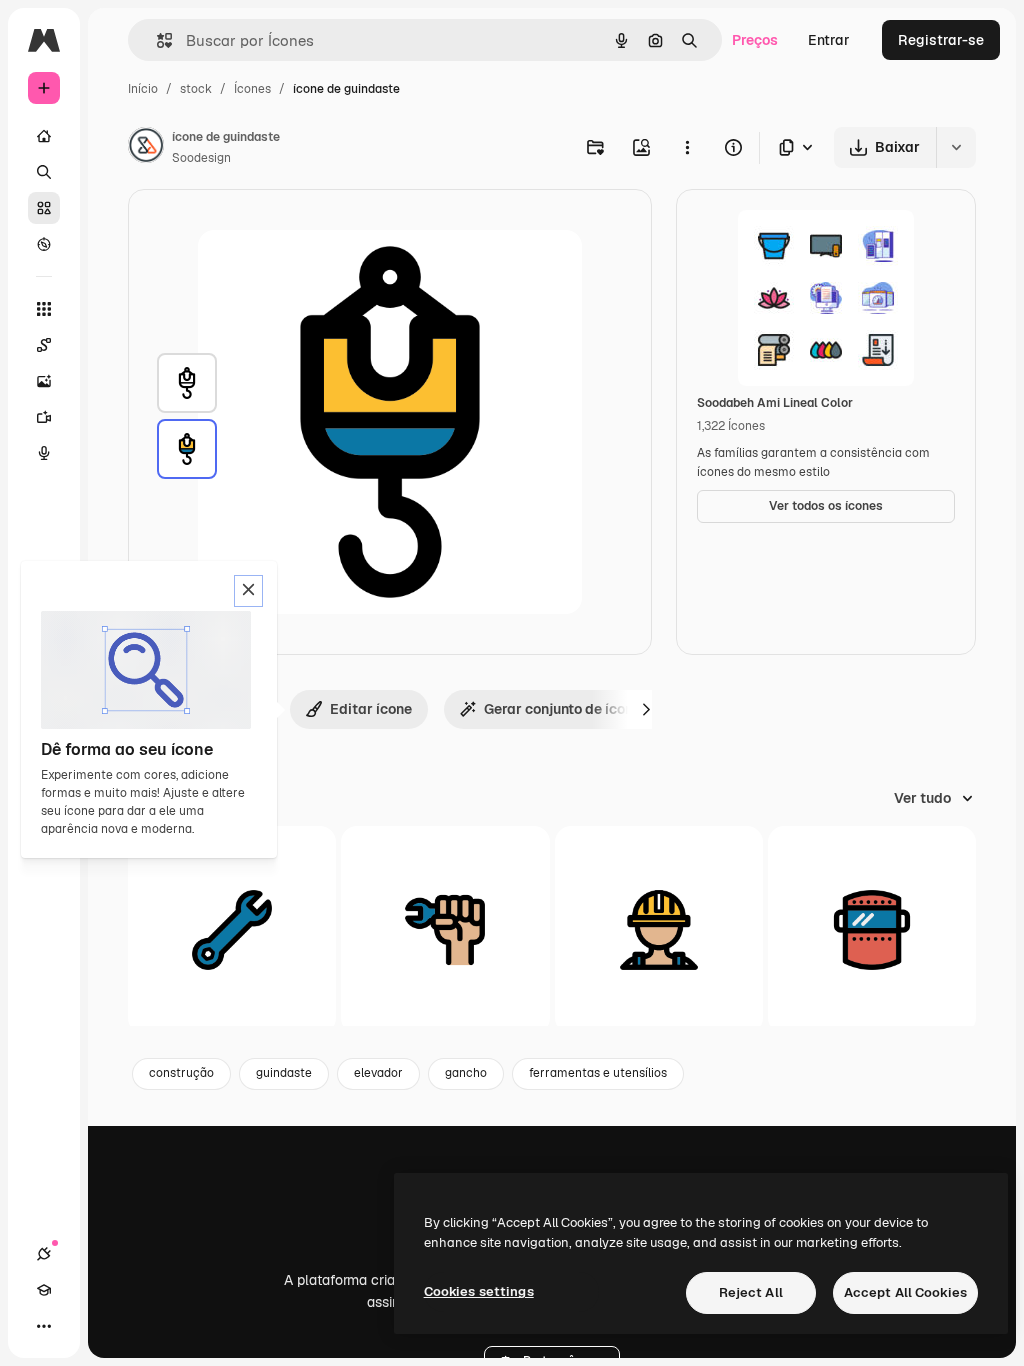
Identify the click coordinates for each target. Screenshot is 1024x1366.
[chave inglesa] (232, 930)
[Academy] (44, 1290)
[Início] (44, 136)
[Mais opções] (687, 147)
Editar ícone (371, 709)
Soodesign (201, 158)
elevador (378, 1073)
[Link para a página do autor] (146, 148)
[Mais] (44, 1326)
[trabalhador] (659, 930)
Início (143, 89)
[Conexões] (44, 1254)
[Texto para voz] (44, 453)
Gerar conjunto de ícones (566, 709)
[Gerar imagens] (44, 381)
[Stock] (44, 208)
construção (181, 1073)
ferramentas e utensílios (598, 1073)
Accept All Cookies (905, 1292)
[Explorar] (44, 244)
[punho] (445, 930)
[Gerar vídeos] (44, 417)
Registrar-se (941, 40)
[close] (248, 591)
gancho (466, 1073)
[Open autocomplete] (156, 40)
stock (196, 89)
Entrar (829, 40)
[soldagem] (872, 930)
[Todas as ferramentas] (44, 309)
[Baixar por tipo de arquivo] (797, 147)
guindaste (284, 1073)
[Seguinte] (646, 709)
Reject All (751, 1292)
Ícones (252, 89)
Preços (755, 40)
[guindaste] (187, 383)
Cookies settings (479, 1291)
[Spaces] (44, 345)
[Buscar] (44, 172)
